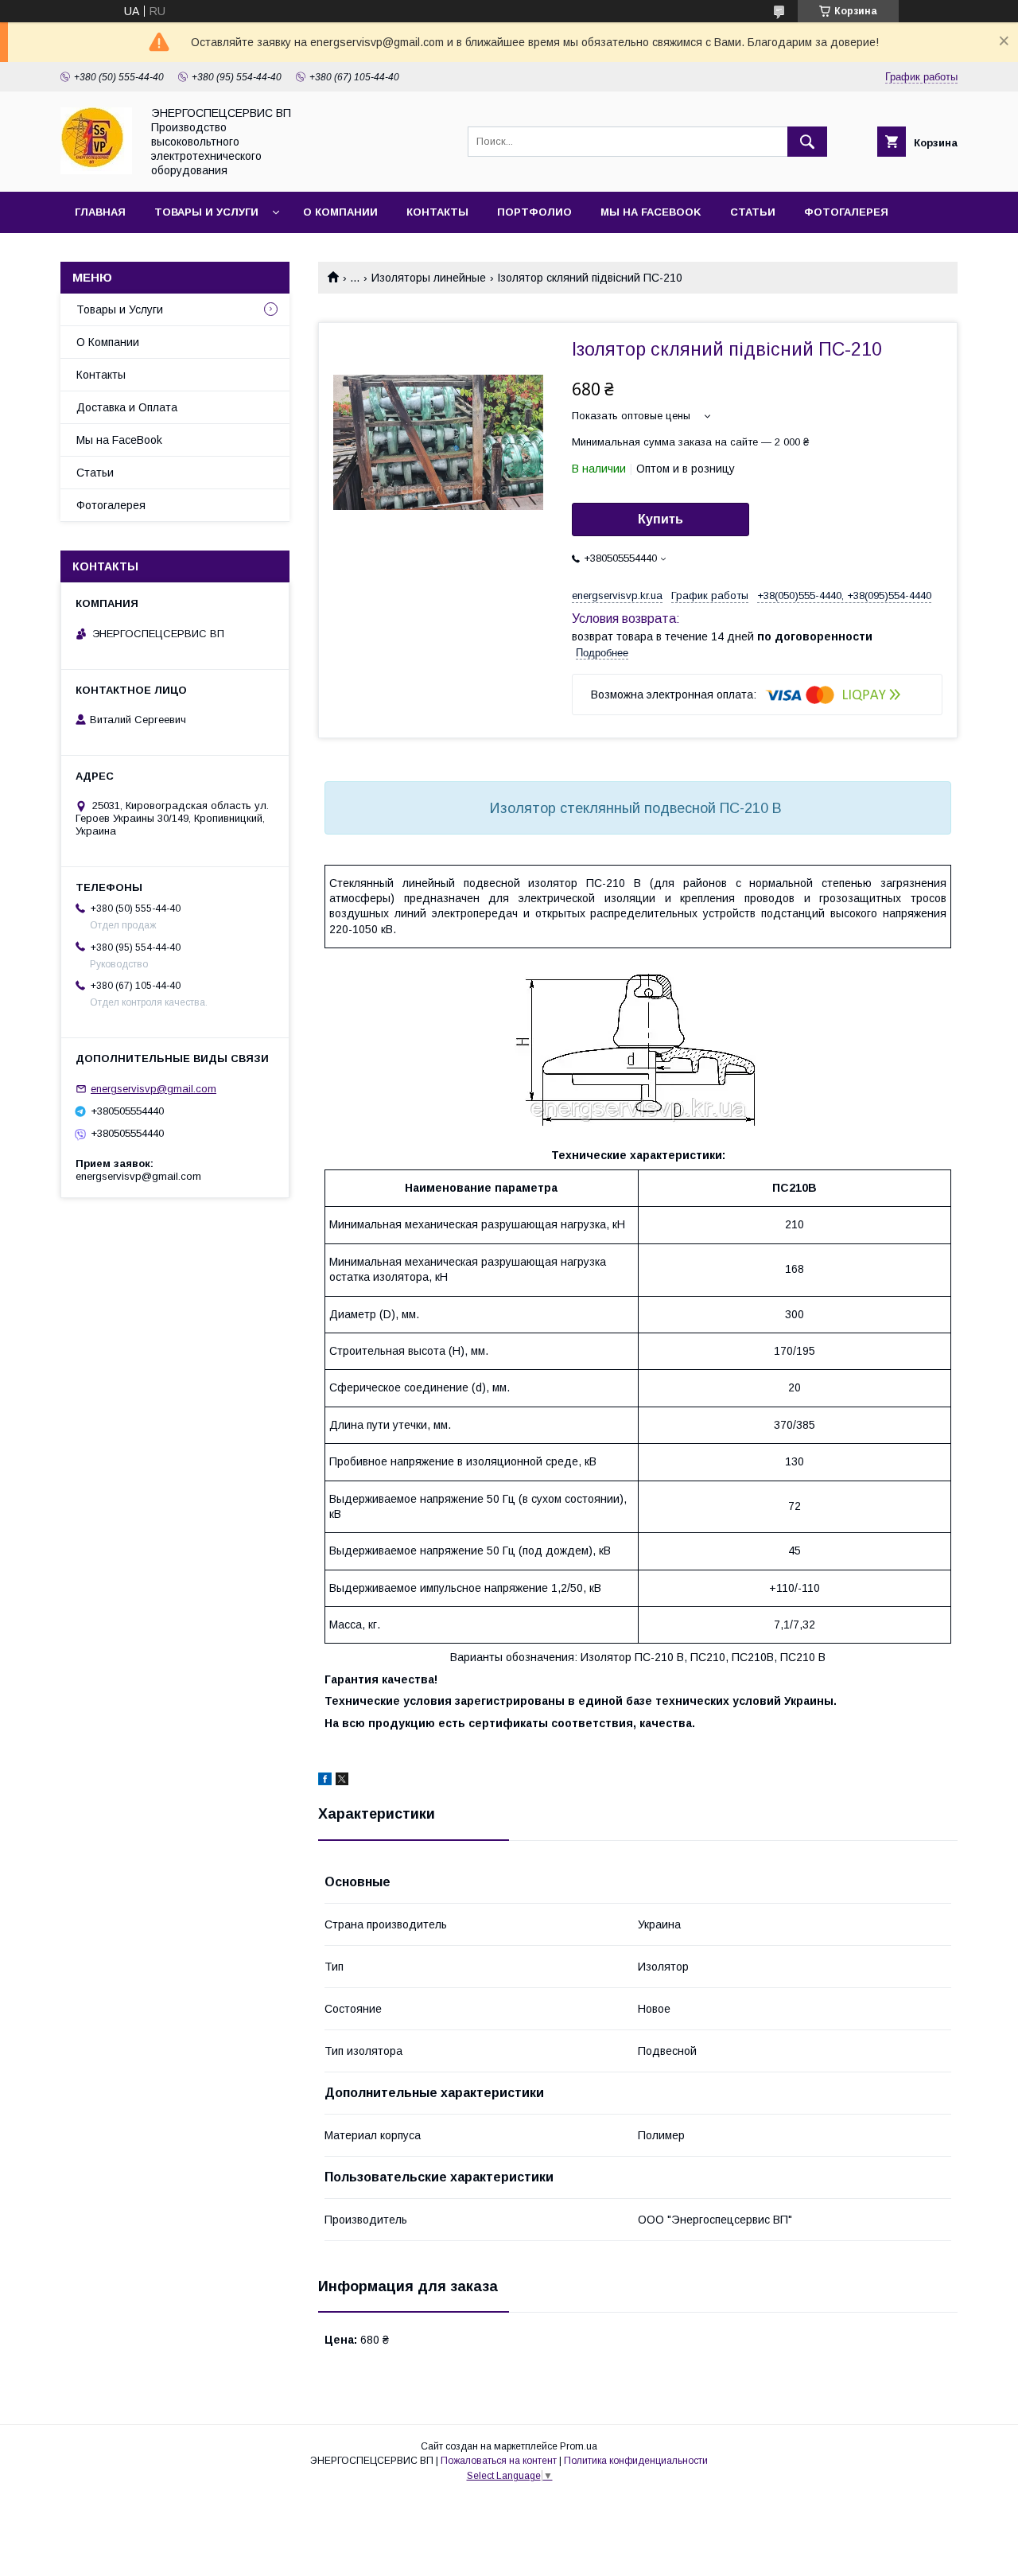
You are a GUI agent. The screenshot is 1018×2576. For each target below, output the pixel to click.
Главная (100, 212)
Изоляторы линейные (429, 278)
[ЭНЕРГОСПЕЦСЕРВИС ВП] (96, 170)
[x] (342, 1781)
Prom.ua (579, 2446)
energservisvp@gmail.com (153, 1089)
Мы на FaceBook (651, 212)
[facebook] (325, 1781)
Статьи (753, 212)
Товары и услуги (206, 212)
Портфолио (534, 212)
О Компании (340, 212)
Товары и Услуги (120, 309)
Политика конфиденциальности (636, 2461)
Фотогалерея (846, 212)
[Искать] (807, 142)
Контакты (437, 212)
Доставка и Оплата (127, 407)
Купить (661, 519)
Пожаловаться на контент (499, 2461)
